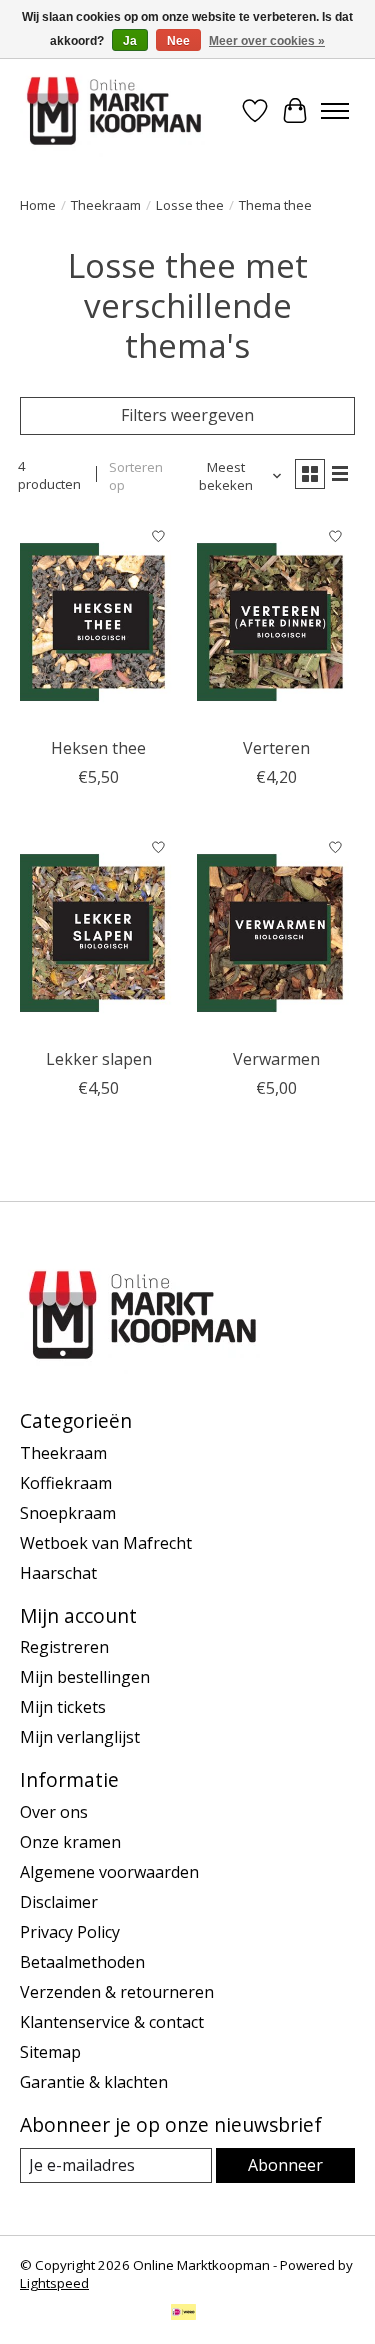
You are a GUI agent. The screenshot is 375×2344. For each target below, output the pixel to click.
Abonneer (285, 2165)
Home (38, 205)
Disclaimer (59, 1902)
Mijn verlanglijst (80, 1737)
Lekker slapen (99, 1059)
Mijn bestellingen (85, 1677)
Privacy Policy (70, 1932)
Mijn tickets (63, 1707)
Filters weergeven (187, 415)
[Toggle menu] (335, 111)
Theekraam (106, 205)
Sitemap (50, 2052)
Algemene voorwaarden (109, 1872)
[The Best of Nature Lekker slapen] (98, 932)
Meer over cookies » (267, 41)
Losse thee (190, 205)
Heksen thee (98, 748)
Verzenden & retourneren (117, 1992)
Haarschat (58, 1573)
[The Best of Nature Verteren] (275, 622)
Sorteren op (136, 476)
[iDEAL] (183, 2314)
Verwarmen (276, 1059)
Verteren (276, 748)
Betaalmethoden (82, 1962)
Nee (178, 41)
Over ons (54, 1812)
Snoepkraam (68, 1513)
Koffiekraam (66, 1483)
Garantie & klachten (94, 2082)
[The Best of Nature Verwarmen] (275, 932)
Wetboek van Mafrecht (106, 1543)
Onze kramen (70, 1842)
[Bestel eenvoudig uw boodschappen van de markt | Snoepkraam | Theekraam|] (114, 111)
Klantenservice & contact (112, 2022)
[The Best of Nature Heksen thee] (98, 622)
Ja (130, 41)
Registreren (64, 1647)
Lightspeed (54, 2283)
